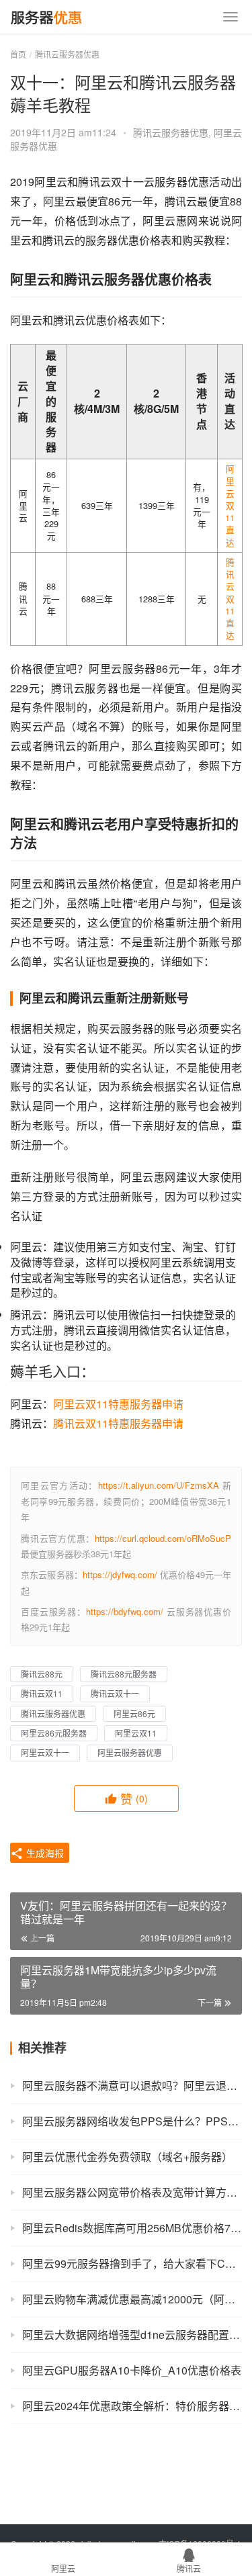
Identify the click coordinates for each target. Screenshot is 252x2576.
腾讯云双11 (42, 1693)
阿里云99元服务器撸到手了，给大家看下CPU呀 (132, 2263)
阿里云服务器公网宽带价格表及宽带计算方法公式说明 (132, 2192)
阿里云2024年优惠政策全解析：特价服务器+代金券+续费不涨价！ (132, 2406)
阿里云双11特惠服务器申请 (118, 1404)
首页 (18, 54)
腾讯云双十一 (115, 1693)
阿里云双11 (136, 1733)
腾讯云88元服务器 (124, 1674)
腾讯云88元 (42, 1674)
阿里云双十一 (45, 1752)
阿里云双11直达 (230, 505)
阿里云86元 (134, 1713)
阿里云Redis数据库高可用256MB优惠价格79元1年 (132, 2228)
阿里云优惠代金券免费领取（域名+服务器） (127, 2157)
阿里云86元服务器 (54, 1733)
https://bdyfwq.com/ (125, 1611)
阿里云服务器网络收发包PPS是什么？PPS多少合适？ (132, 2121)
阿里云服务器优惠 (130, 1752)
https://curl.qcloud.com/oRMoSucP (163, 1538)
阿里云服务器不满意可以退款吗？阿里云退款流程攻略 (132, 2085)
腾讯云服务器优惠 (171, 132)
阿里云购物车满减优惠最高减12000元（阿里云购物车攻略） (132, 2299)
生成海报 (44, 1853)
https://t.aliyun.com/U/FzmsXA (159, 1485)
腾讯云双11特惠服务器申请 (118, 1423)
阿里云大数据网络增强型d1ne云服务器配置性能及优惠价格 (132, 2335)
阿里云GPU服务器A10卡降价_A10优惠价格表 (132, 2370)
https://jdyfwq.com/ (120, 1574)
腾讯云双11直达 (230, 599)
